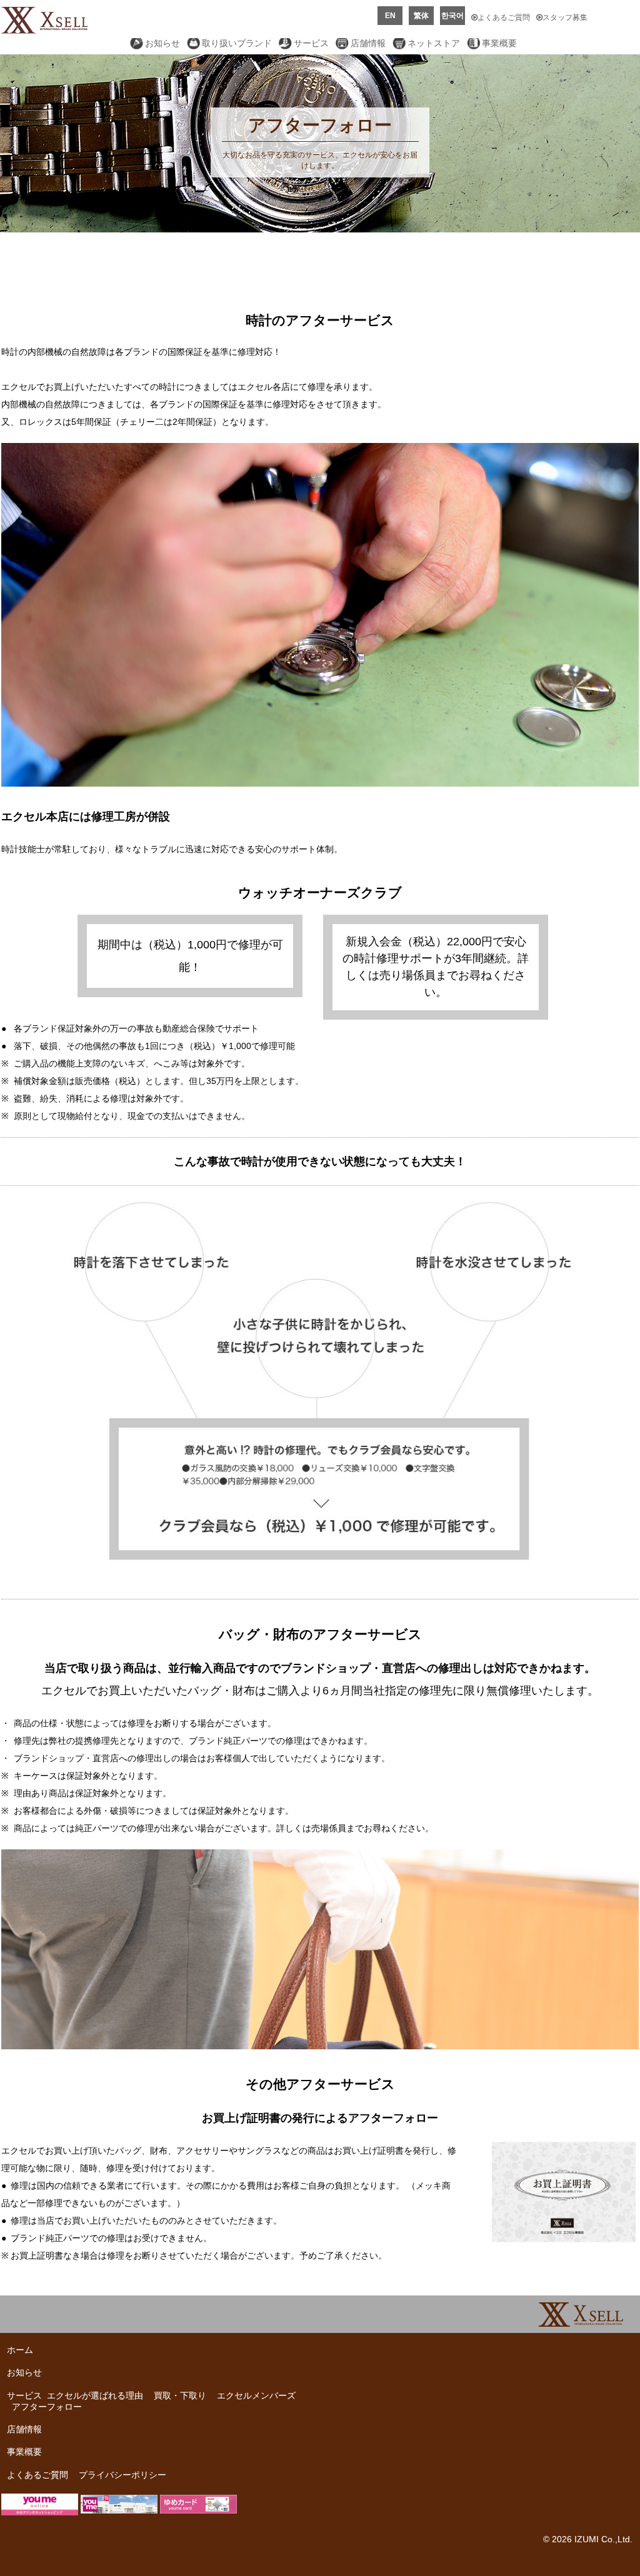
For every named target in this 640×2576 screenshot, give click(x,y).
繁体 (421, 16)
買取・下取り (180, 2395)
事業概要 (499, 43)
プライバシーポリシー (122, 2475)
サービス (311, 43)
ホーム (20, 2350)
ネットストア (434, 43)
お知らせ (162, 43)
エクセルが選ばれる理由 (95, 2395)
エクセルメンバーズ (256, 2395)
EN (390, 16)
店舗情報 (368, 43)
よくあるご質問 (504, 17)
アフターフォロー (47, 2407)
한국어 (452, 16)
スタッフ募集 (565, 17)
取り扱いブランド (237, 43)
